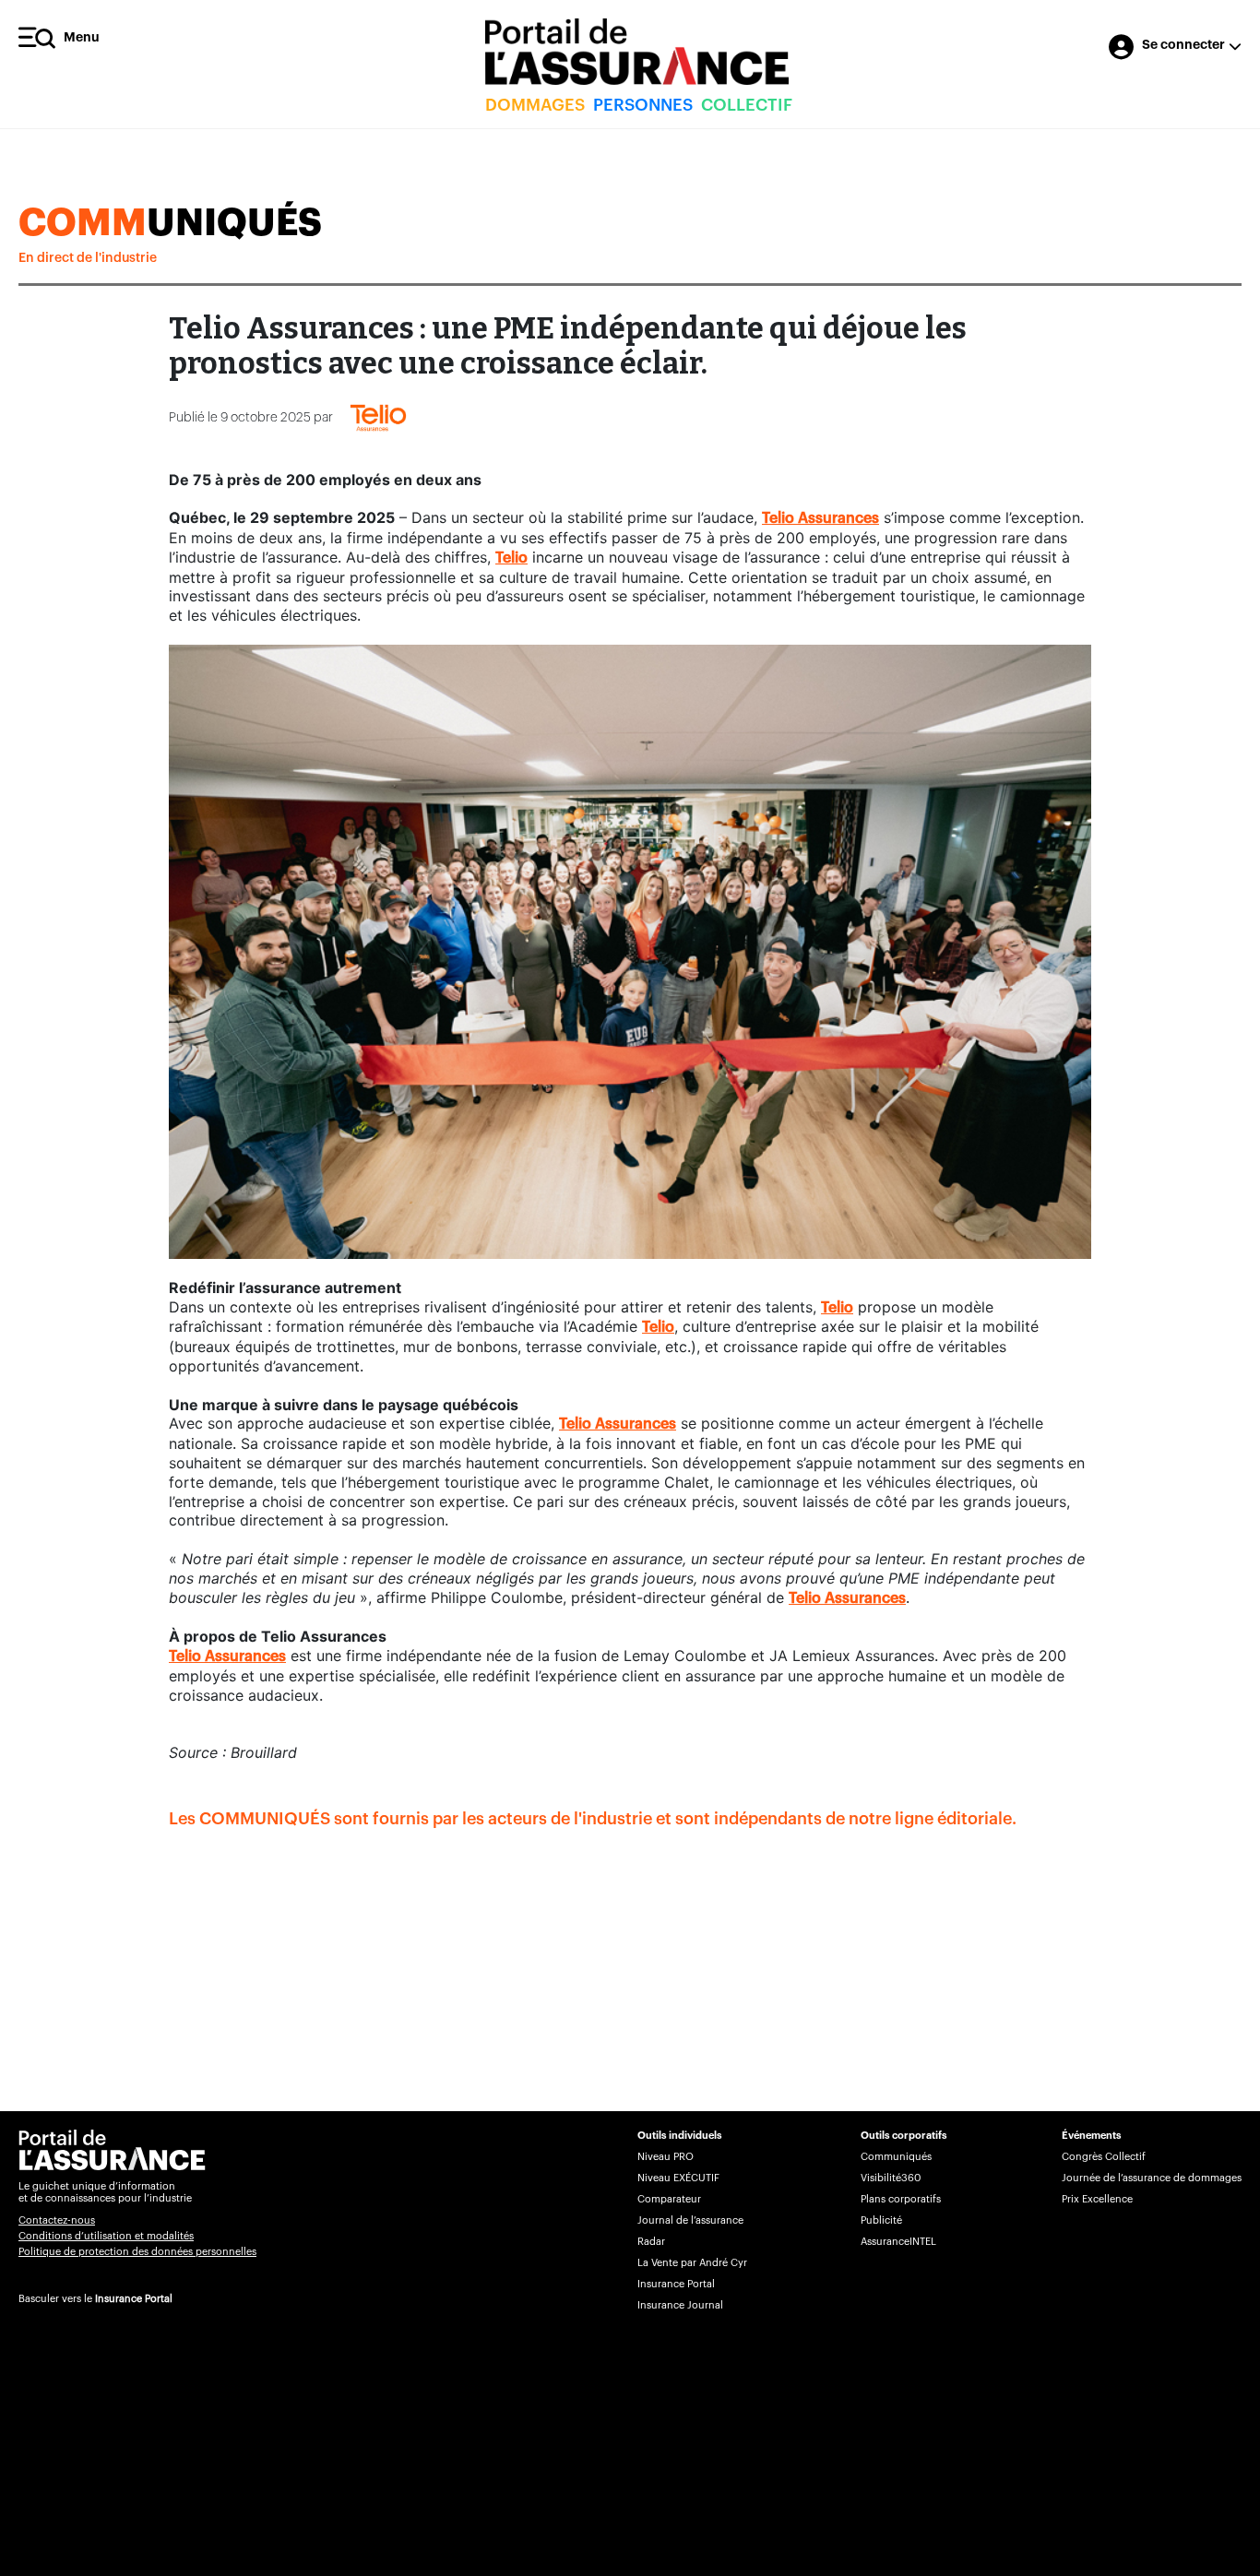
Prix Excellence (1097, 2199)
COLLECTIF (747, 105)
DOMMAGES (535, 105)
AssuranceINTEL (898, 2242)
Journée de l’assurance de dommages (1152, 2178)
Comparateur (669, 2199)
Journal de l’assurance (690, 2220)
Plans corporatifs (901, 2199)
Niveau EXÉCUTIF (678, 2178)
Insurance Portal (134, 2299)
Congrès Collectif (1104, 2157)
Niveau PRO (666, 2157)
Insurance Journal (680, 2305)
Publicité (881, 2220)
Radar (651, 2242)
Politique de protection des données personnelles (137, 2252)
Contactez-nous (57, 2220)
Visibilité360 (891, 2178)
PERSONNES (643, 105)
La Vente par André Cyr (692, 2263)
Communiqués (896, 2157)
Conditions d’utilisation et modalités (106, 2236)
